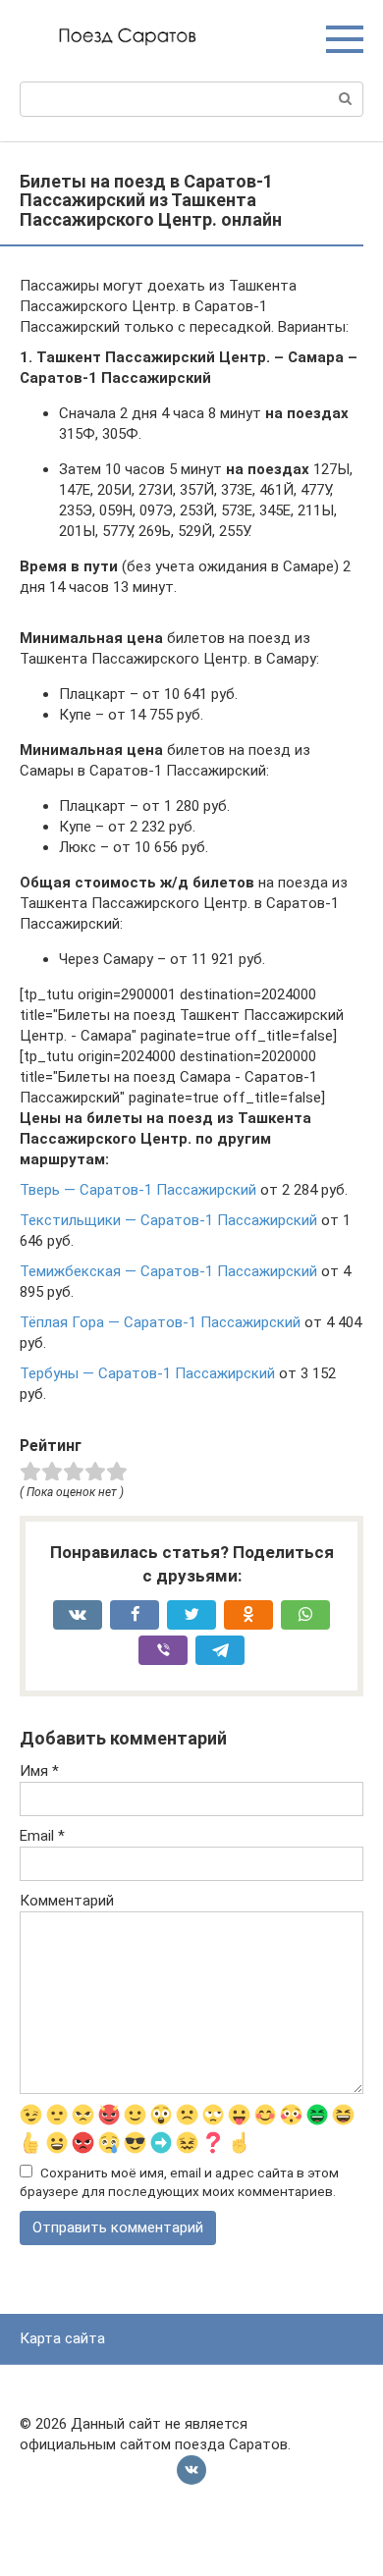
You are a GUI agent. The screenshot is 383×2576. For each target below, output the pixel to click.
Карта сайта (62, 2338)
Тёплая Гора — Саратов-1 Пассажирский (160, 1322)
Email (42, 1836)
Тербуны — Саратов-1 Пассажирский (147, 1373)
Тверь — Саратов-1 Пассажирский (138, 1190)
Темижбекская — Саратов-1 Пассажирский (168, 1271)
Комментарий (67, 1901)
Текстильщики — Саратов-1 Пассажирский (168, 1220)
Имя (39, 1771)
